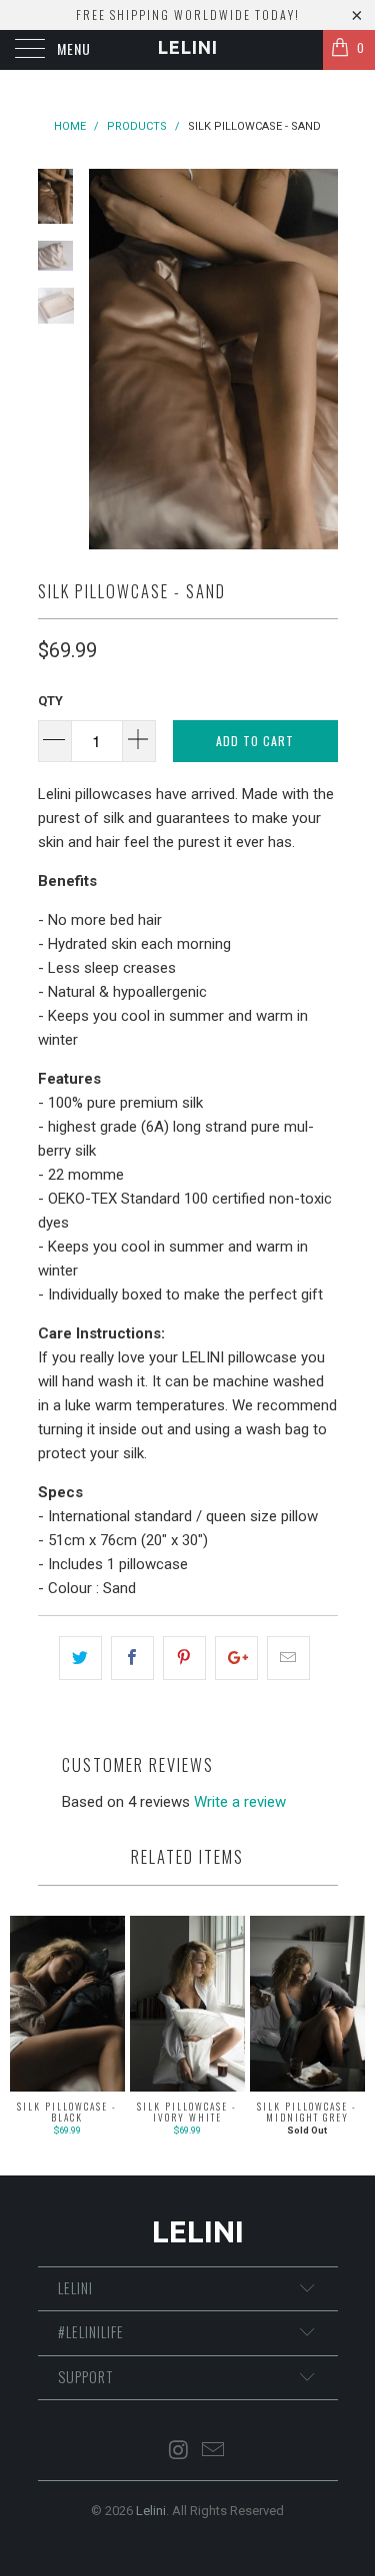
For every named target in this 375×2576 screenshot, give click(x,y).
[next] (319, 359)
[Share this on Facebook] (132, 1658)
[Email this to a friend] (288, 1658)
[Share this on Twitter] (80, 1658)
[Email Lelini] (214, 2452)
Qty (50, 701)
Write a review (240, 1802)
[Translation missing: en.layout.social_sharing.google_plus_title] (236, 1658)
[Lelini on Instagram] (179, 2452)
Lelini (188, 47)
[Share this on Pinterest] (184, 1658)
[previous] (108, 359)
